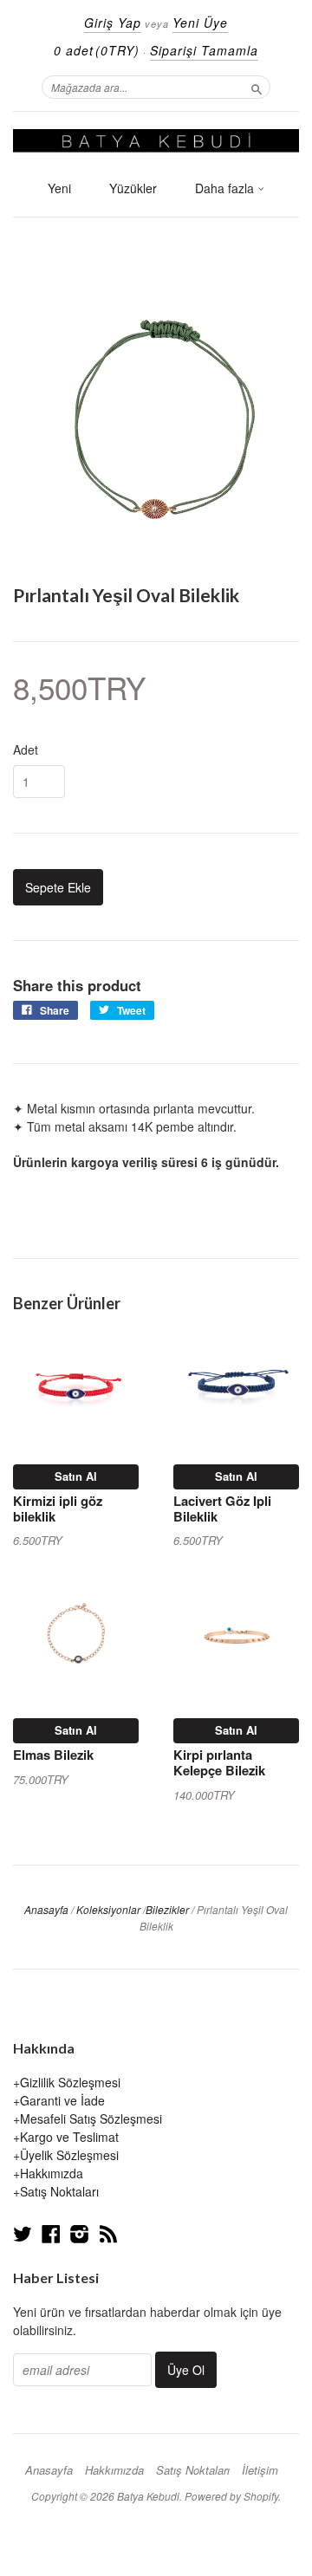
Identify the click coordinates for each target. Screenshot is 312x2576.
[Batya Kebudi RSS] (108, 2233)
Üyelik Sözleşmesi (69, 2155)
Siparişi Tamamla (204, 50)
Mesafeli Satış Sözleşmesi (91, 2119)
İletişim (260, 2470)
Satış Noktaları (59, 2191)
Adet (26, 749)
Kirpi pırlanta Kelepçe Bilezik (219, 1762)
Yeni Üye (200, 23)
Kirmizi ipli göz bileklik (58, 1509)
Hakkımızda (52, 2173)
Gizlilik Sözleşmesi (70, 2082)
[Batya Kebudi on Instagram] (80, 2233)
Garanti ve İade (62, 2100)
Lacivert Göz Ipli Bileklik (222, 1509)
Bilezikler (167, 1909)
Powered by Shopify (231, 2496)
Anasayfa (46, 1909)
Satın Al (76, 1476)
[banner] (156, 141)
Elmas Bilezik (53, 1755)
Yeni (59, 188)
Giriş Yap (113, 23)
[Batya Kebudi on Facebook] (51, 2233)
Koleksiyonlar (108, 1909)
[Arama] (257, 87)
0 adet (97, 50)
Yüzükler (133, 188)
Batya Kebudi (148, 2496)
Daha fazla (226, 188)
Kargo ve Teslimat (69, 2137)
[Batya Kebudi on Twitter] (23, 2233)
